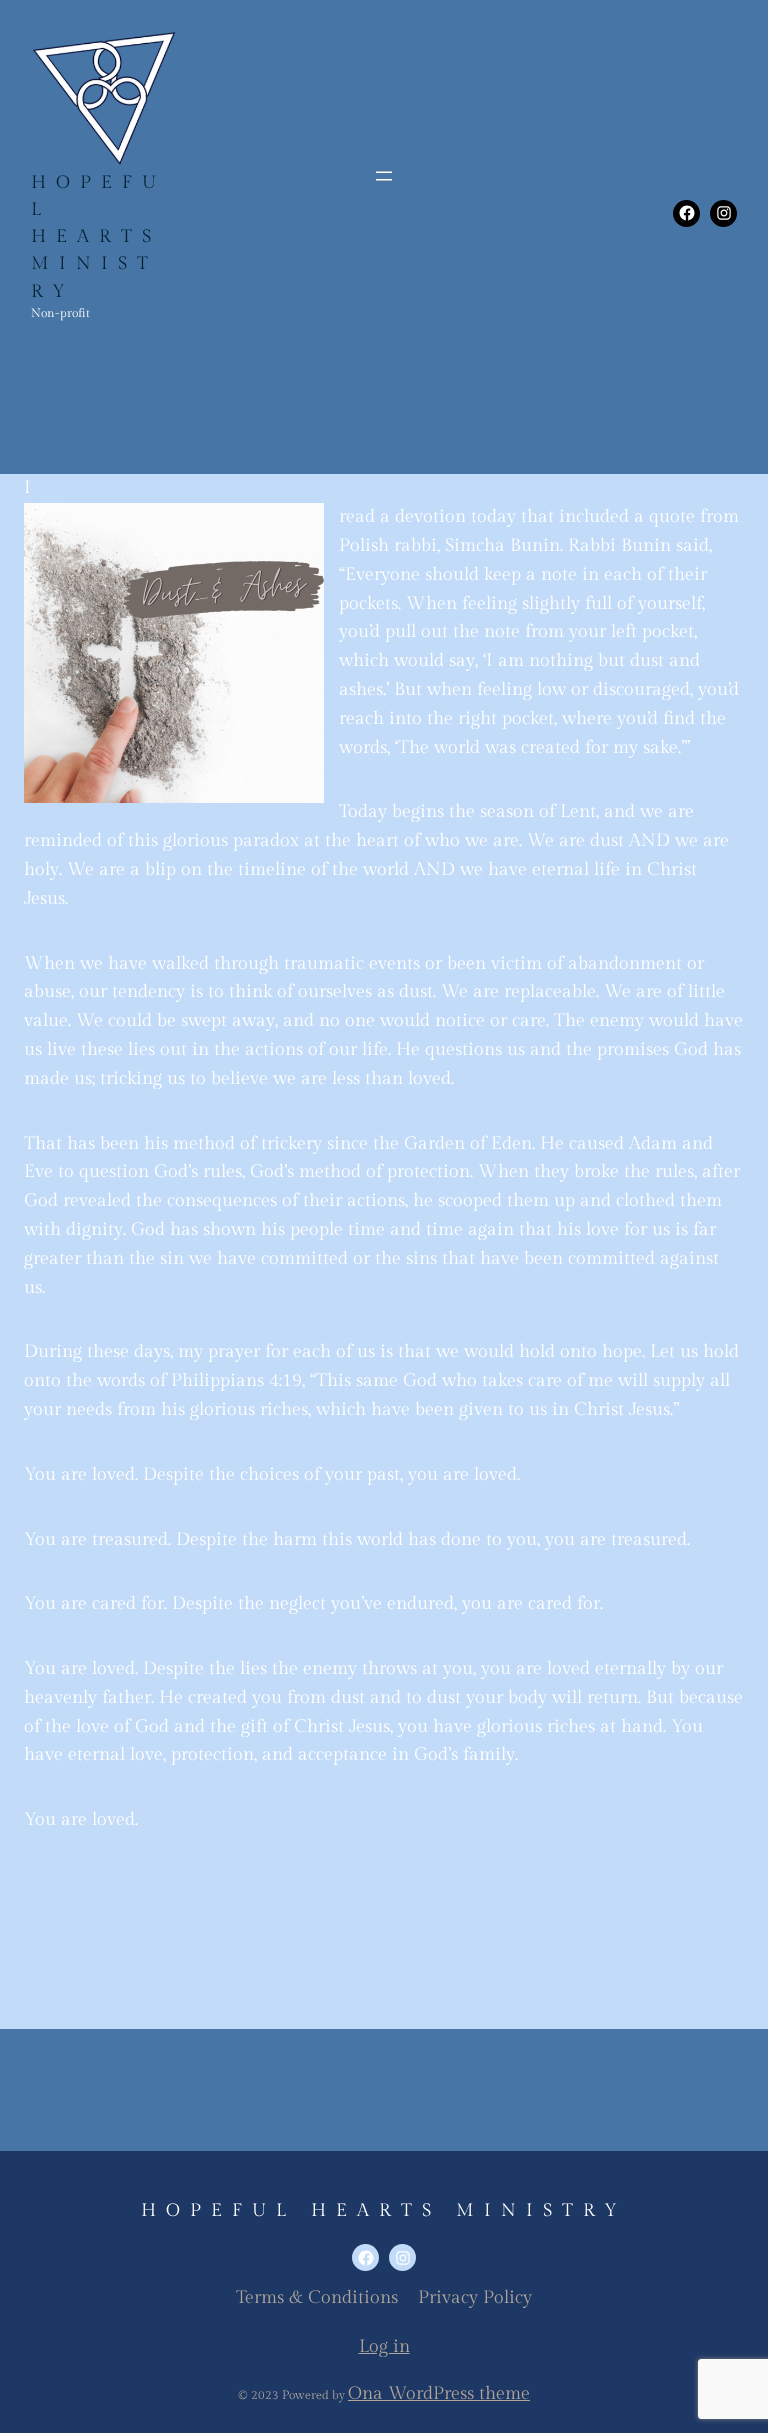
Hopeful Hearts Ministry (98, 237)
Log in (384, 2346)
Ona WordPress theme (439, 2393)
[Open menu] (384, 176)
